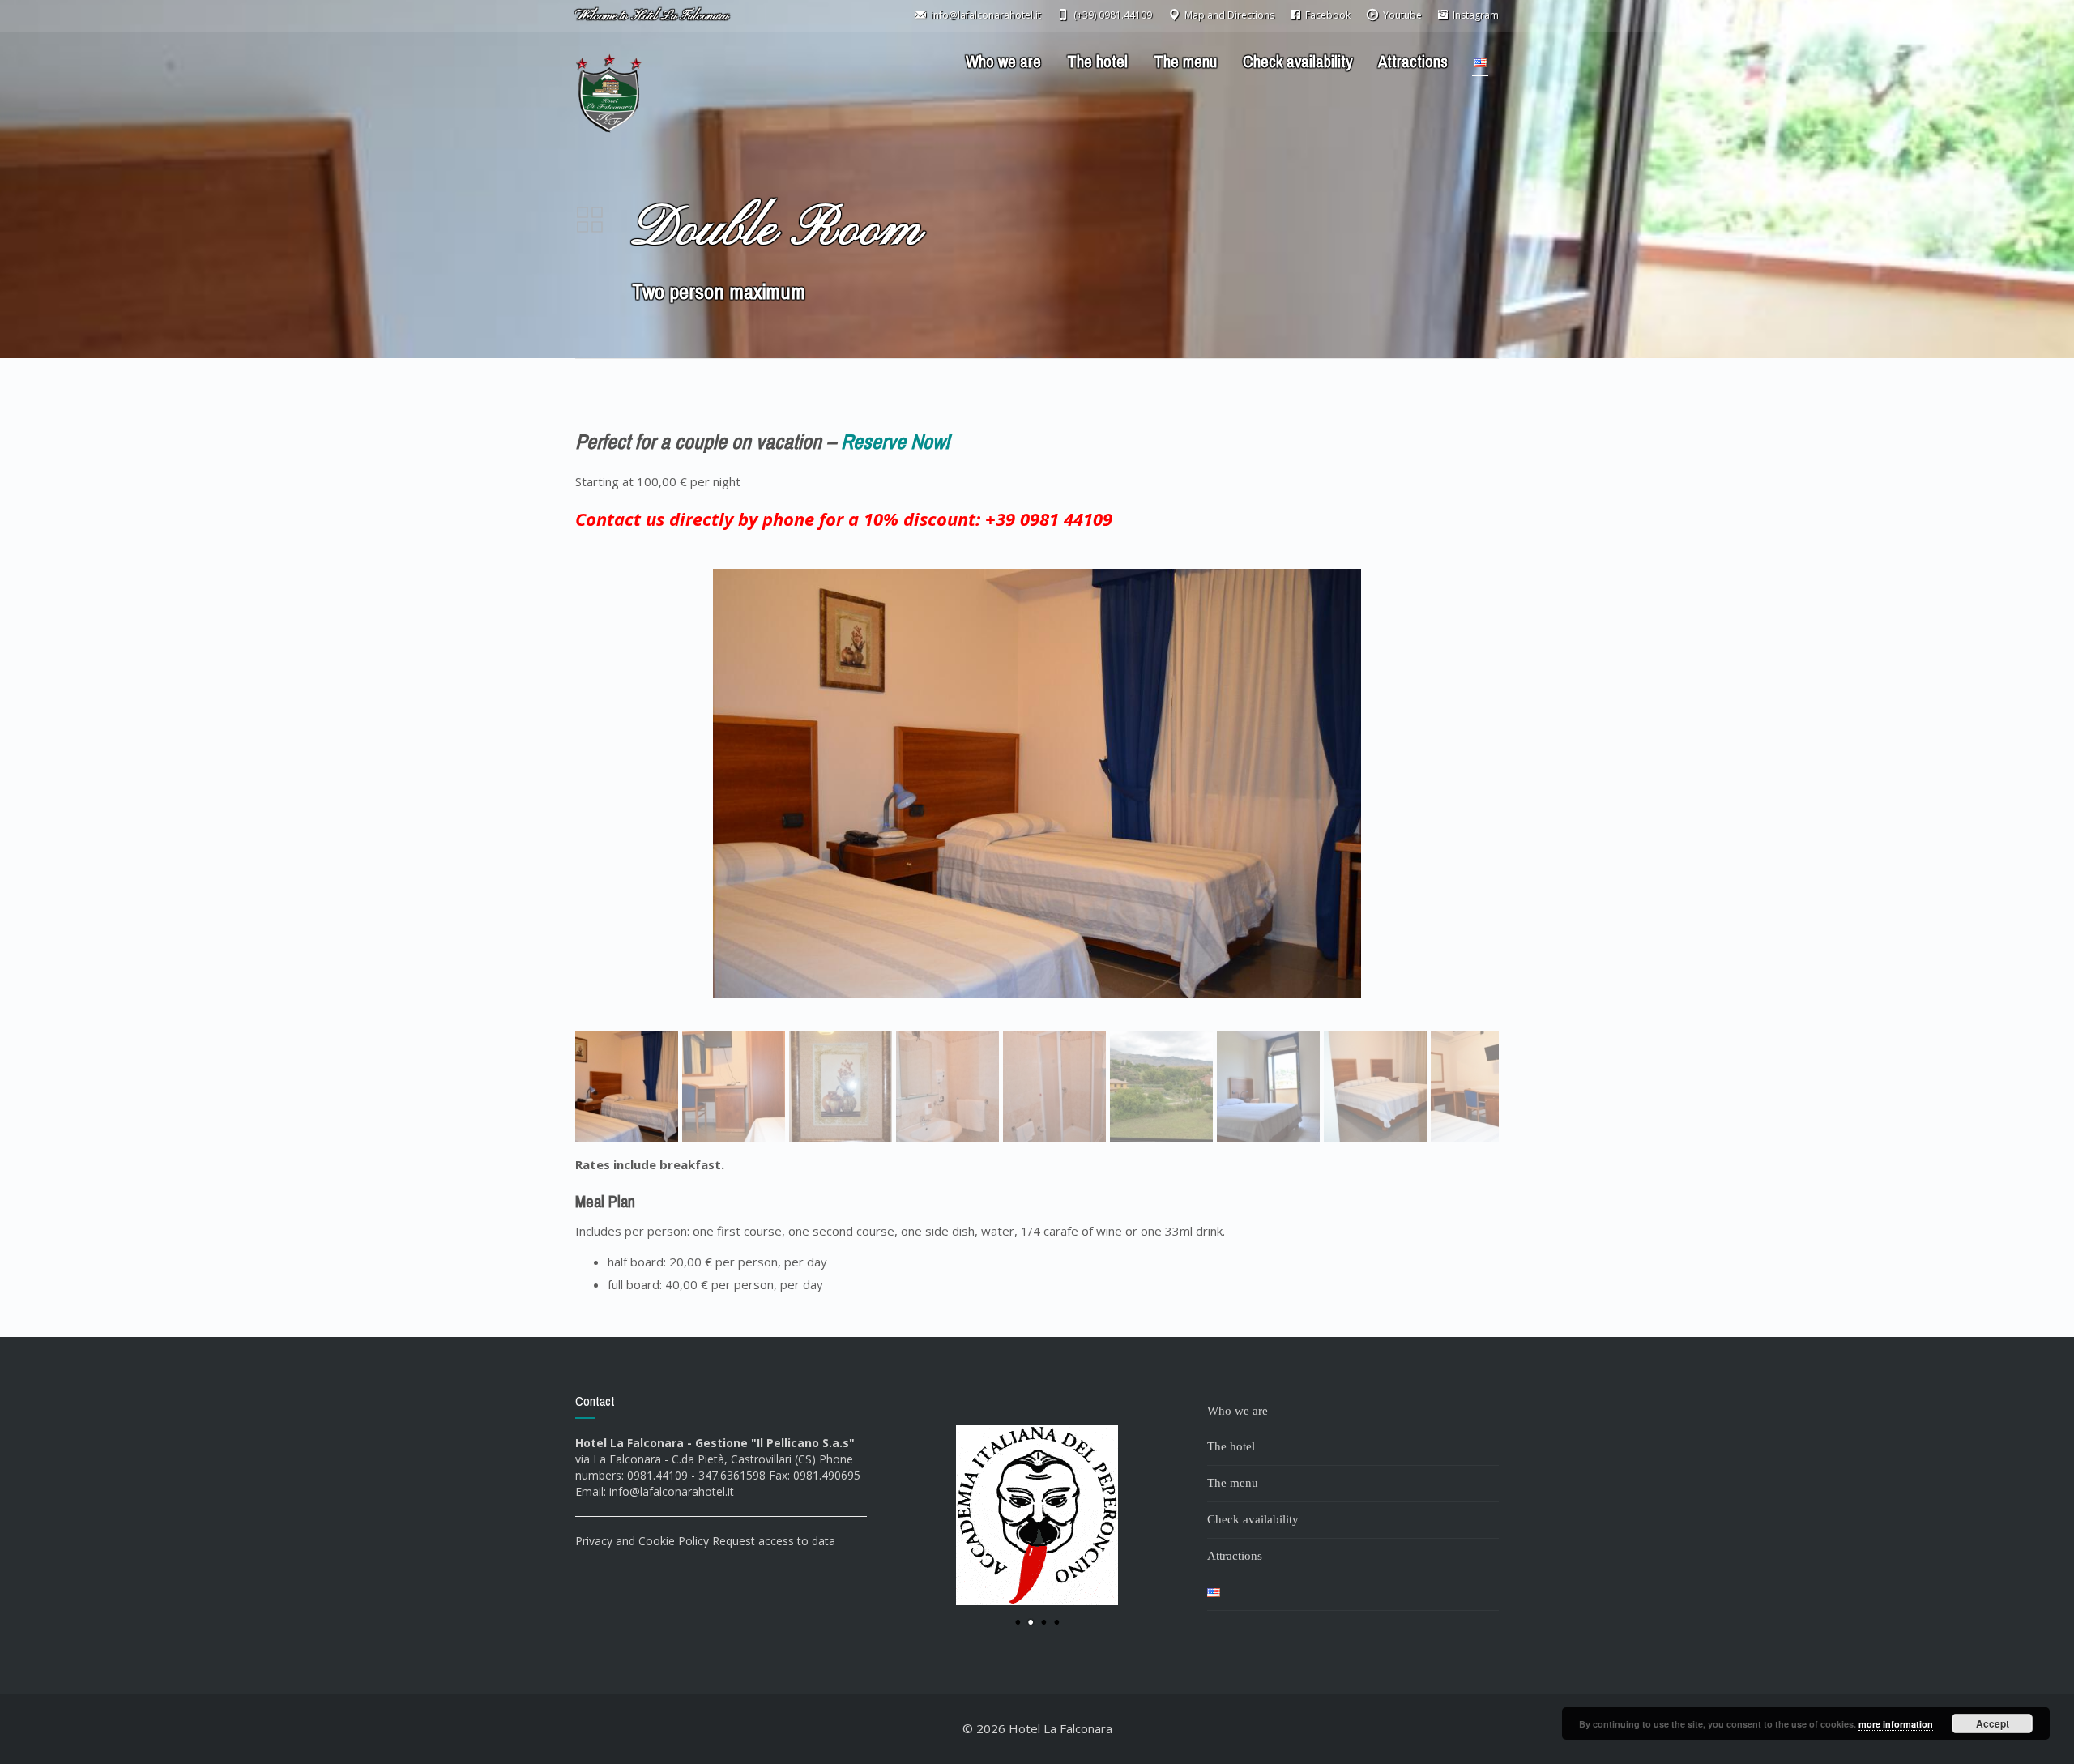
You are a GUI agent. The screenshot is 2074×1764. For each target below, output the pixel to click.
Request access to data (774, 1541)
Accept (1993, 1723)
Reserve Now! (895, 442)
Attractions (1413, 62)
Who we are (1003, 62)
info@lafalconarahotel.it (672, 1491)
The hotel (1097, 62)
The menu (1185, 62)
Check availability (1297, 62)
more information (1896, 1724)
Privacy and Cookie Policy (642, 1541)
